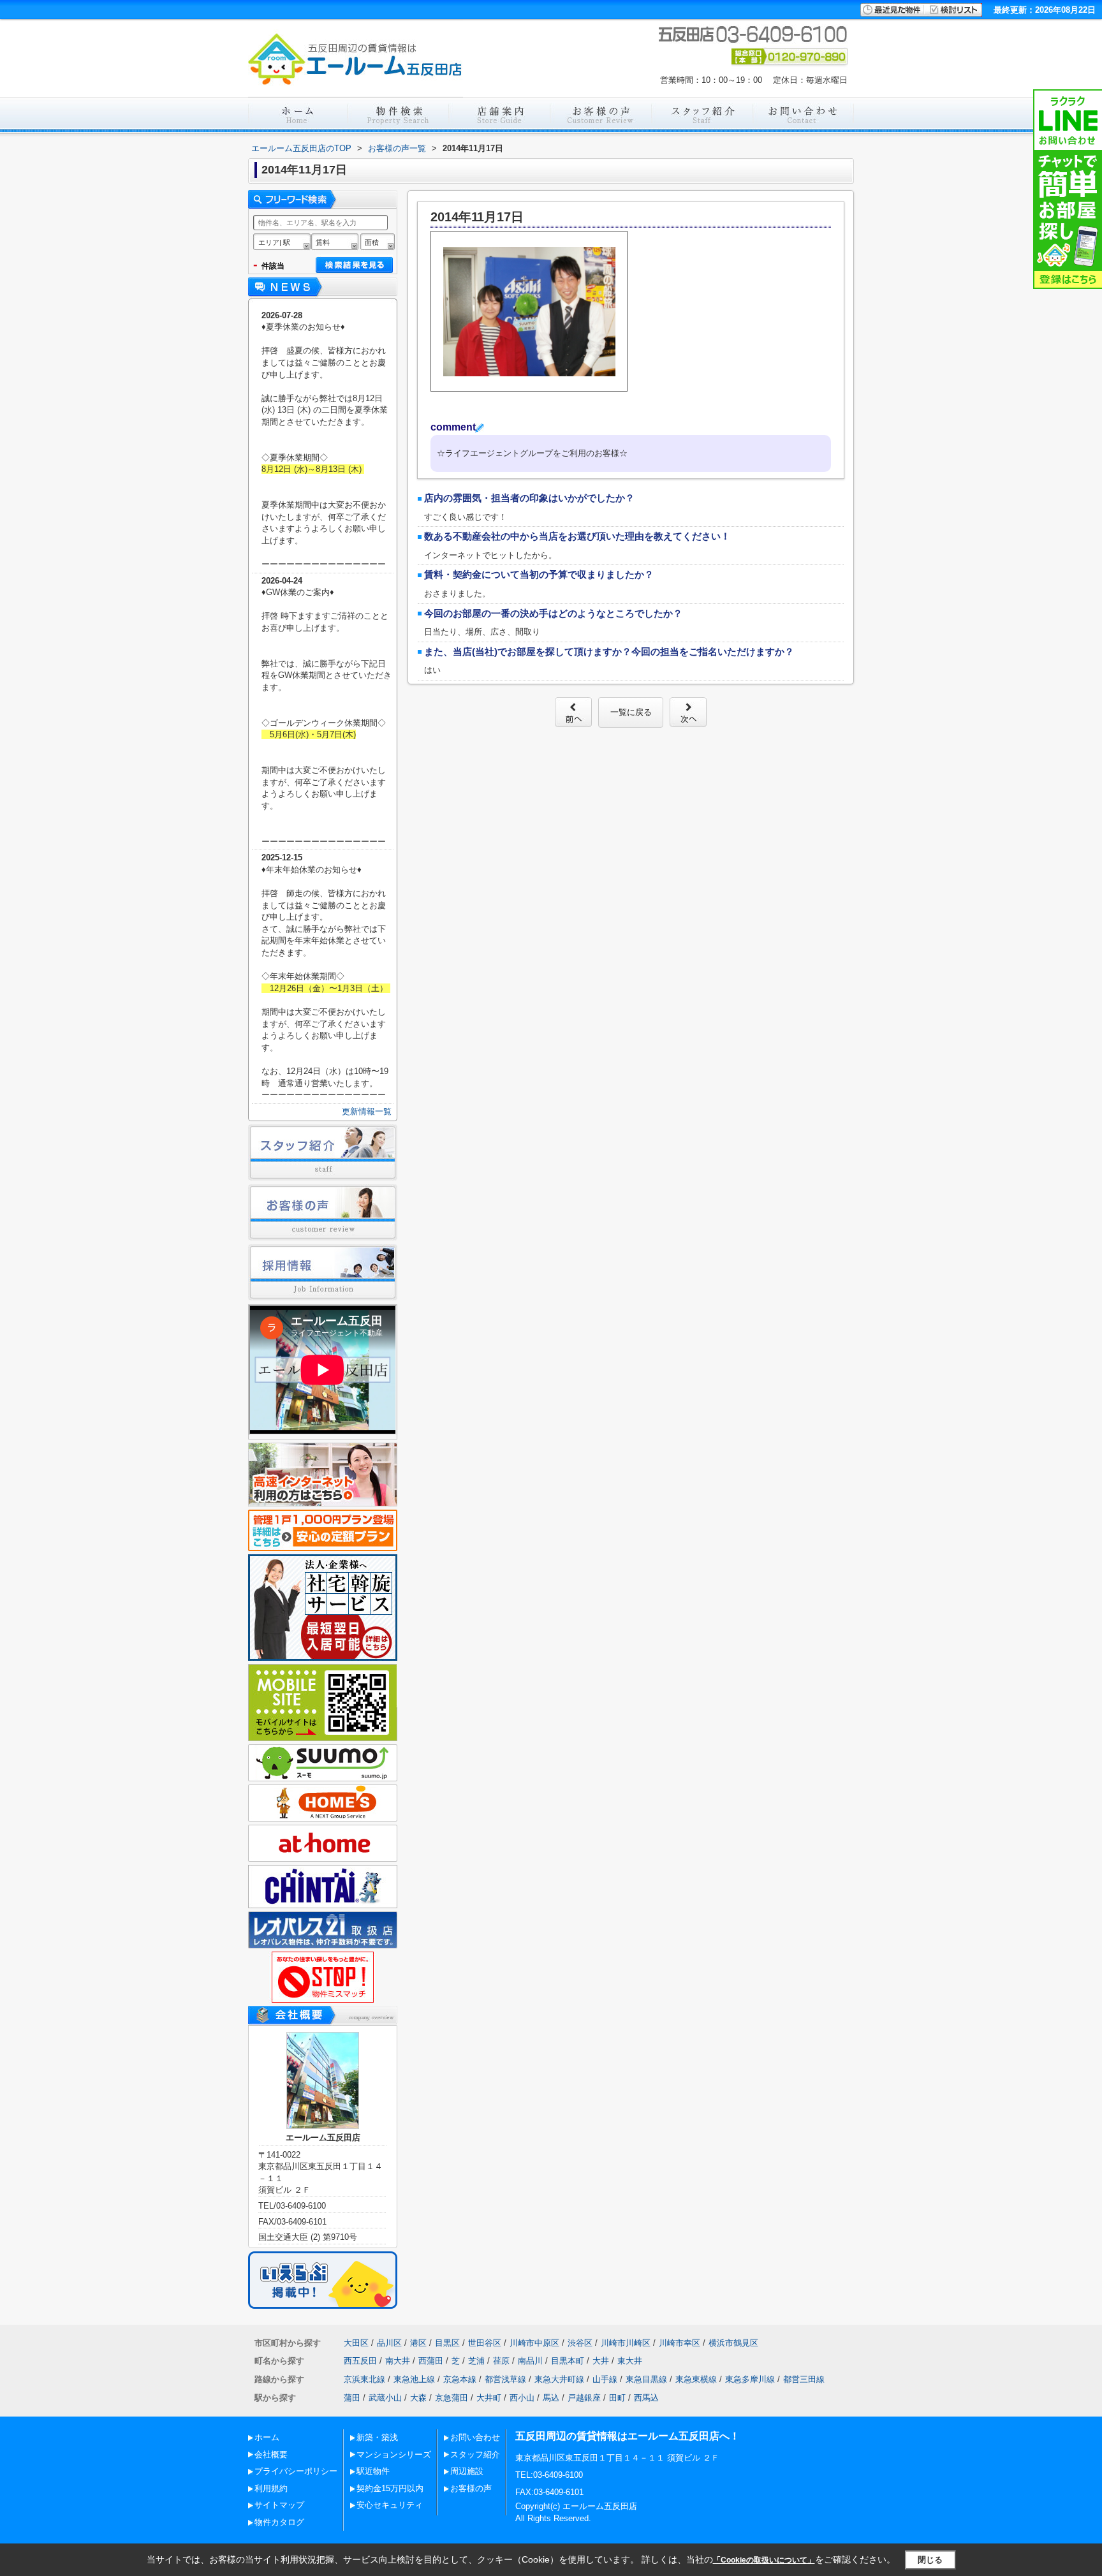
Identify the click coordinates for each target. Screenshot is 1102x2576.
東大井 (630, 2361)
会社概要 (271, 2455)
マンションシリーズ (394, 2455)
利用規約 (271, 2488)
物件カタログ (279, 2522)
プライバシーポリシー (296, 2471)
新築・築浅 (377, 2437)
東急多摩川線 (750, 2379)
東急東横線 (696, 2379)
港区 (418, 2343)
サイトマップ (279, 2505)
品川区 (389, 2343)
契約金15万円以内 (390, 2488)
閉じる (930, 2560)
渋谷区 (580, 2343)
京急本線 (460, 2379)
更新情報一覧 (367, 1111)
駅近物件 (373, 2471)
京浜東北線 (364, 2379)
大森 (418, 2398)
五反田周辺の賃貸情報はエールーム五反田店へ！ (628, 2436)
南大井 (398, 2361)
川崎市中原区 (534, 2343)
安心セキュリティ (390, 2505)
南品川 (530, 2361)
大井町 (489, 2398)
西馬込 (646, 2398)
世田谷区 (485, 2343)
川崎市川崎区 (626, 2343)
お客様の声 (471, 2488)
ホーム (267, 2437)
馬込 (551, 2398)
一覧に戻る (631, 712)
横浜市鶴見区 (733, 2343)
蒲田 (352, 2398)
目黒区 (447, 2343)
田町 (617, 2398)
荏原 (501, 2361)
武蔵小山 (385, 2398)
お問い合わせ (475, 2437)
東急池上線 (414, 2379)
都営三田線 (804, 2379)
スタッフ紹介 (475, 2455)
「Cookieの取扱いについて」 (764, 2560)
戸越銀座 (584, 2398)
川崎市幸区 (680, 2343)
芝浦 (476, 2361)
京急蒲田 (452, 2398)
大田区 (356, 2343)
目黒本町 (568, 2361)
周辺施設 (467, 2471)
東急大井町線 (559, 2379)
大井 (601, 2361)
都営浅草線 (505, 2379)
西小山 (522, 2398)
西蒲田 (431, 2361)
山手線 (605, 2379)
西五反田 (360, 2361)
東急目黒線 (646, 2379)
